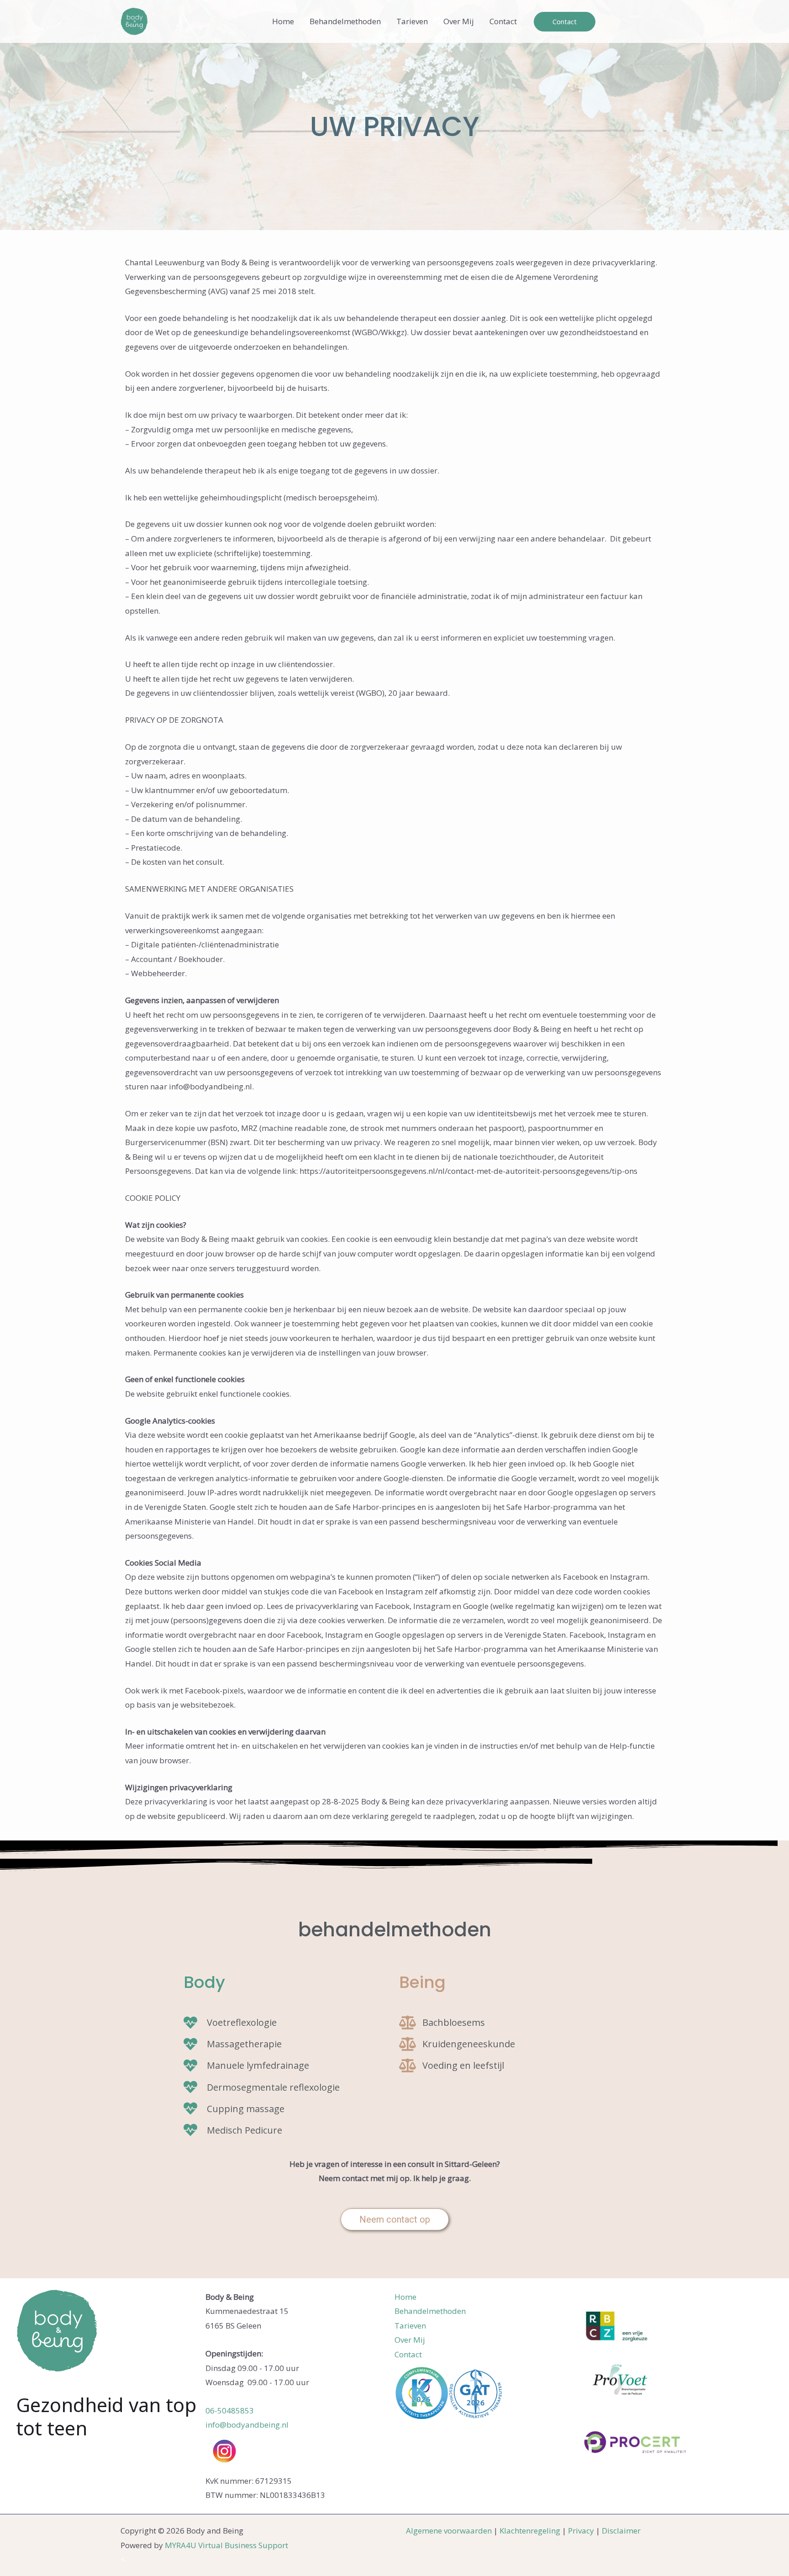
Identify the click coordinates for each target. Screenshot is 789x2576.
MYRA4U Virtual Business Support (226, 2545)
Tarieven (412, 21)
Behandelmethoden (345, 21)
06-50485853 (230, 2410)
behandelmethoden (395, 1930)
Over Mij (459, 21)
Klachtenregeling (530, 2531)
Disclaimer (621, 2531)
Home (283, 21)
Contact (503, 21)
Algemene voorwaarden (449, 2531)
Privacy (581, 2531)
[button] (565, 22)
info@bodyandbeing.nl (247, 2425)
